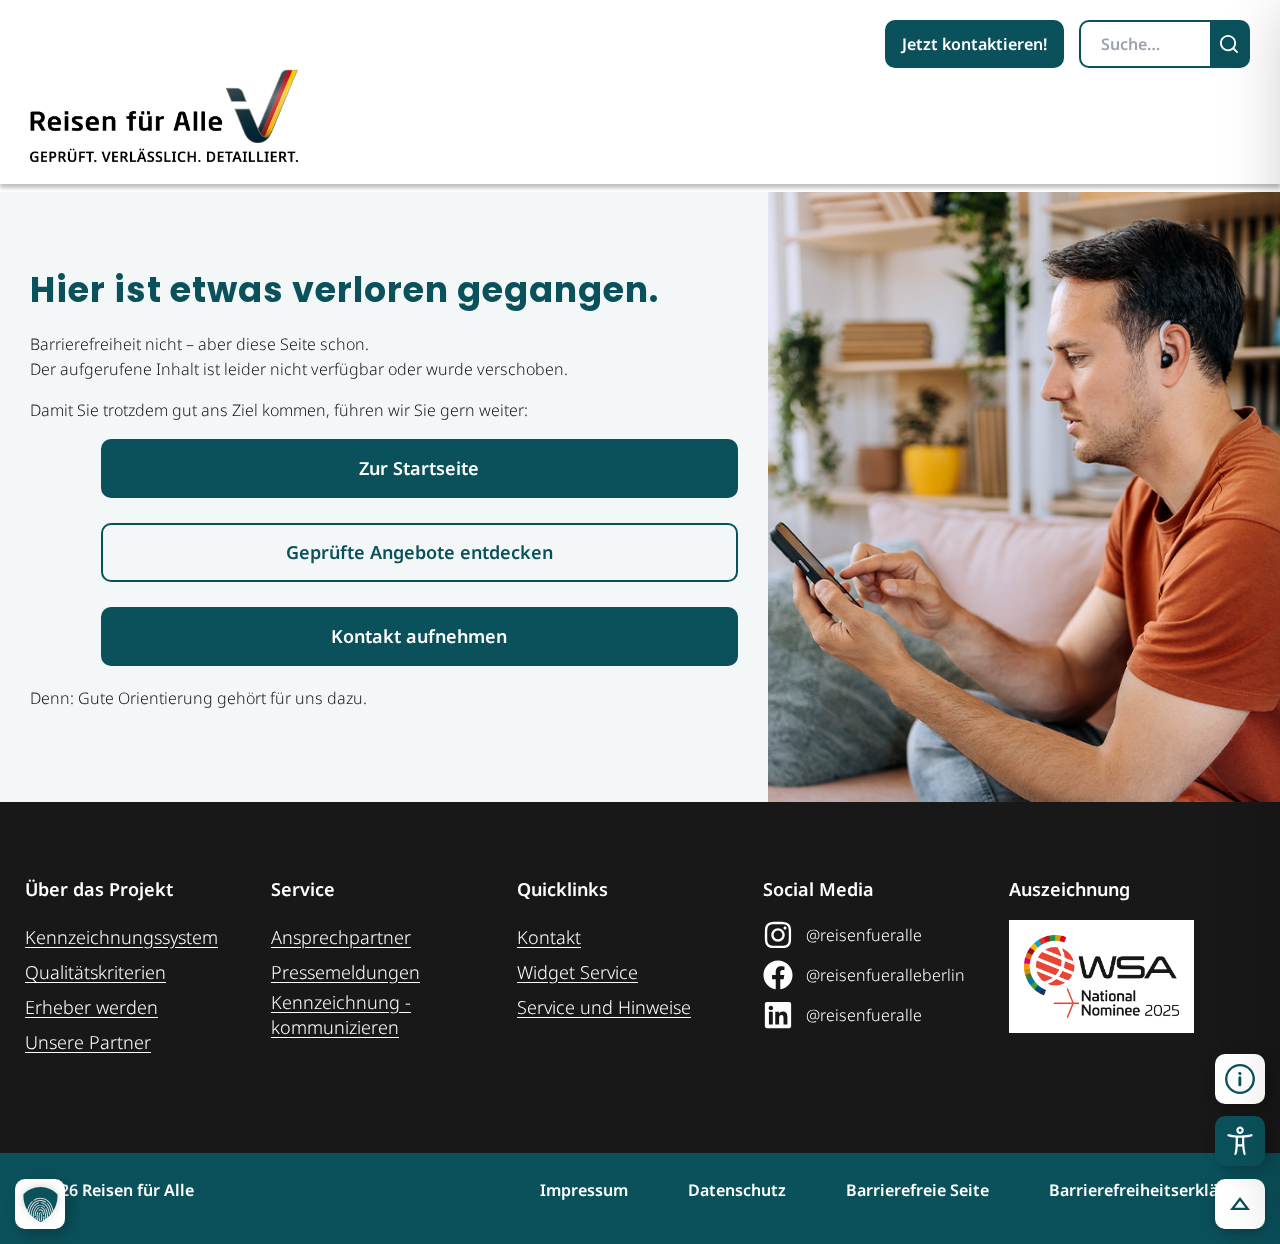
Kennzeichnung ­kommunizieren (341, 1014)
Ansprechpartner (341, 937)
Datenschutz (737, 1190)
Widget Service (577, 972)
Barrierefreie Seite (917, 1190)
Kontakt (549, 937)
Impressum (584, 1190)
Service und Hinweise (604, 1007)
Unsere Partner (88, 1042)
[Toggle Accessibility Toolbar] (1240, 1141)
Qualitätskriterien (95, 972)
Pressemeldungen (345, 972)
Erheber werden (91, 1007)
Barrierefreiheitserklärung (1152, 1190)
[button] (1240, 1079)
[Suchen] (1231, 44)
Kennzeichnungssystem (121, 937)
